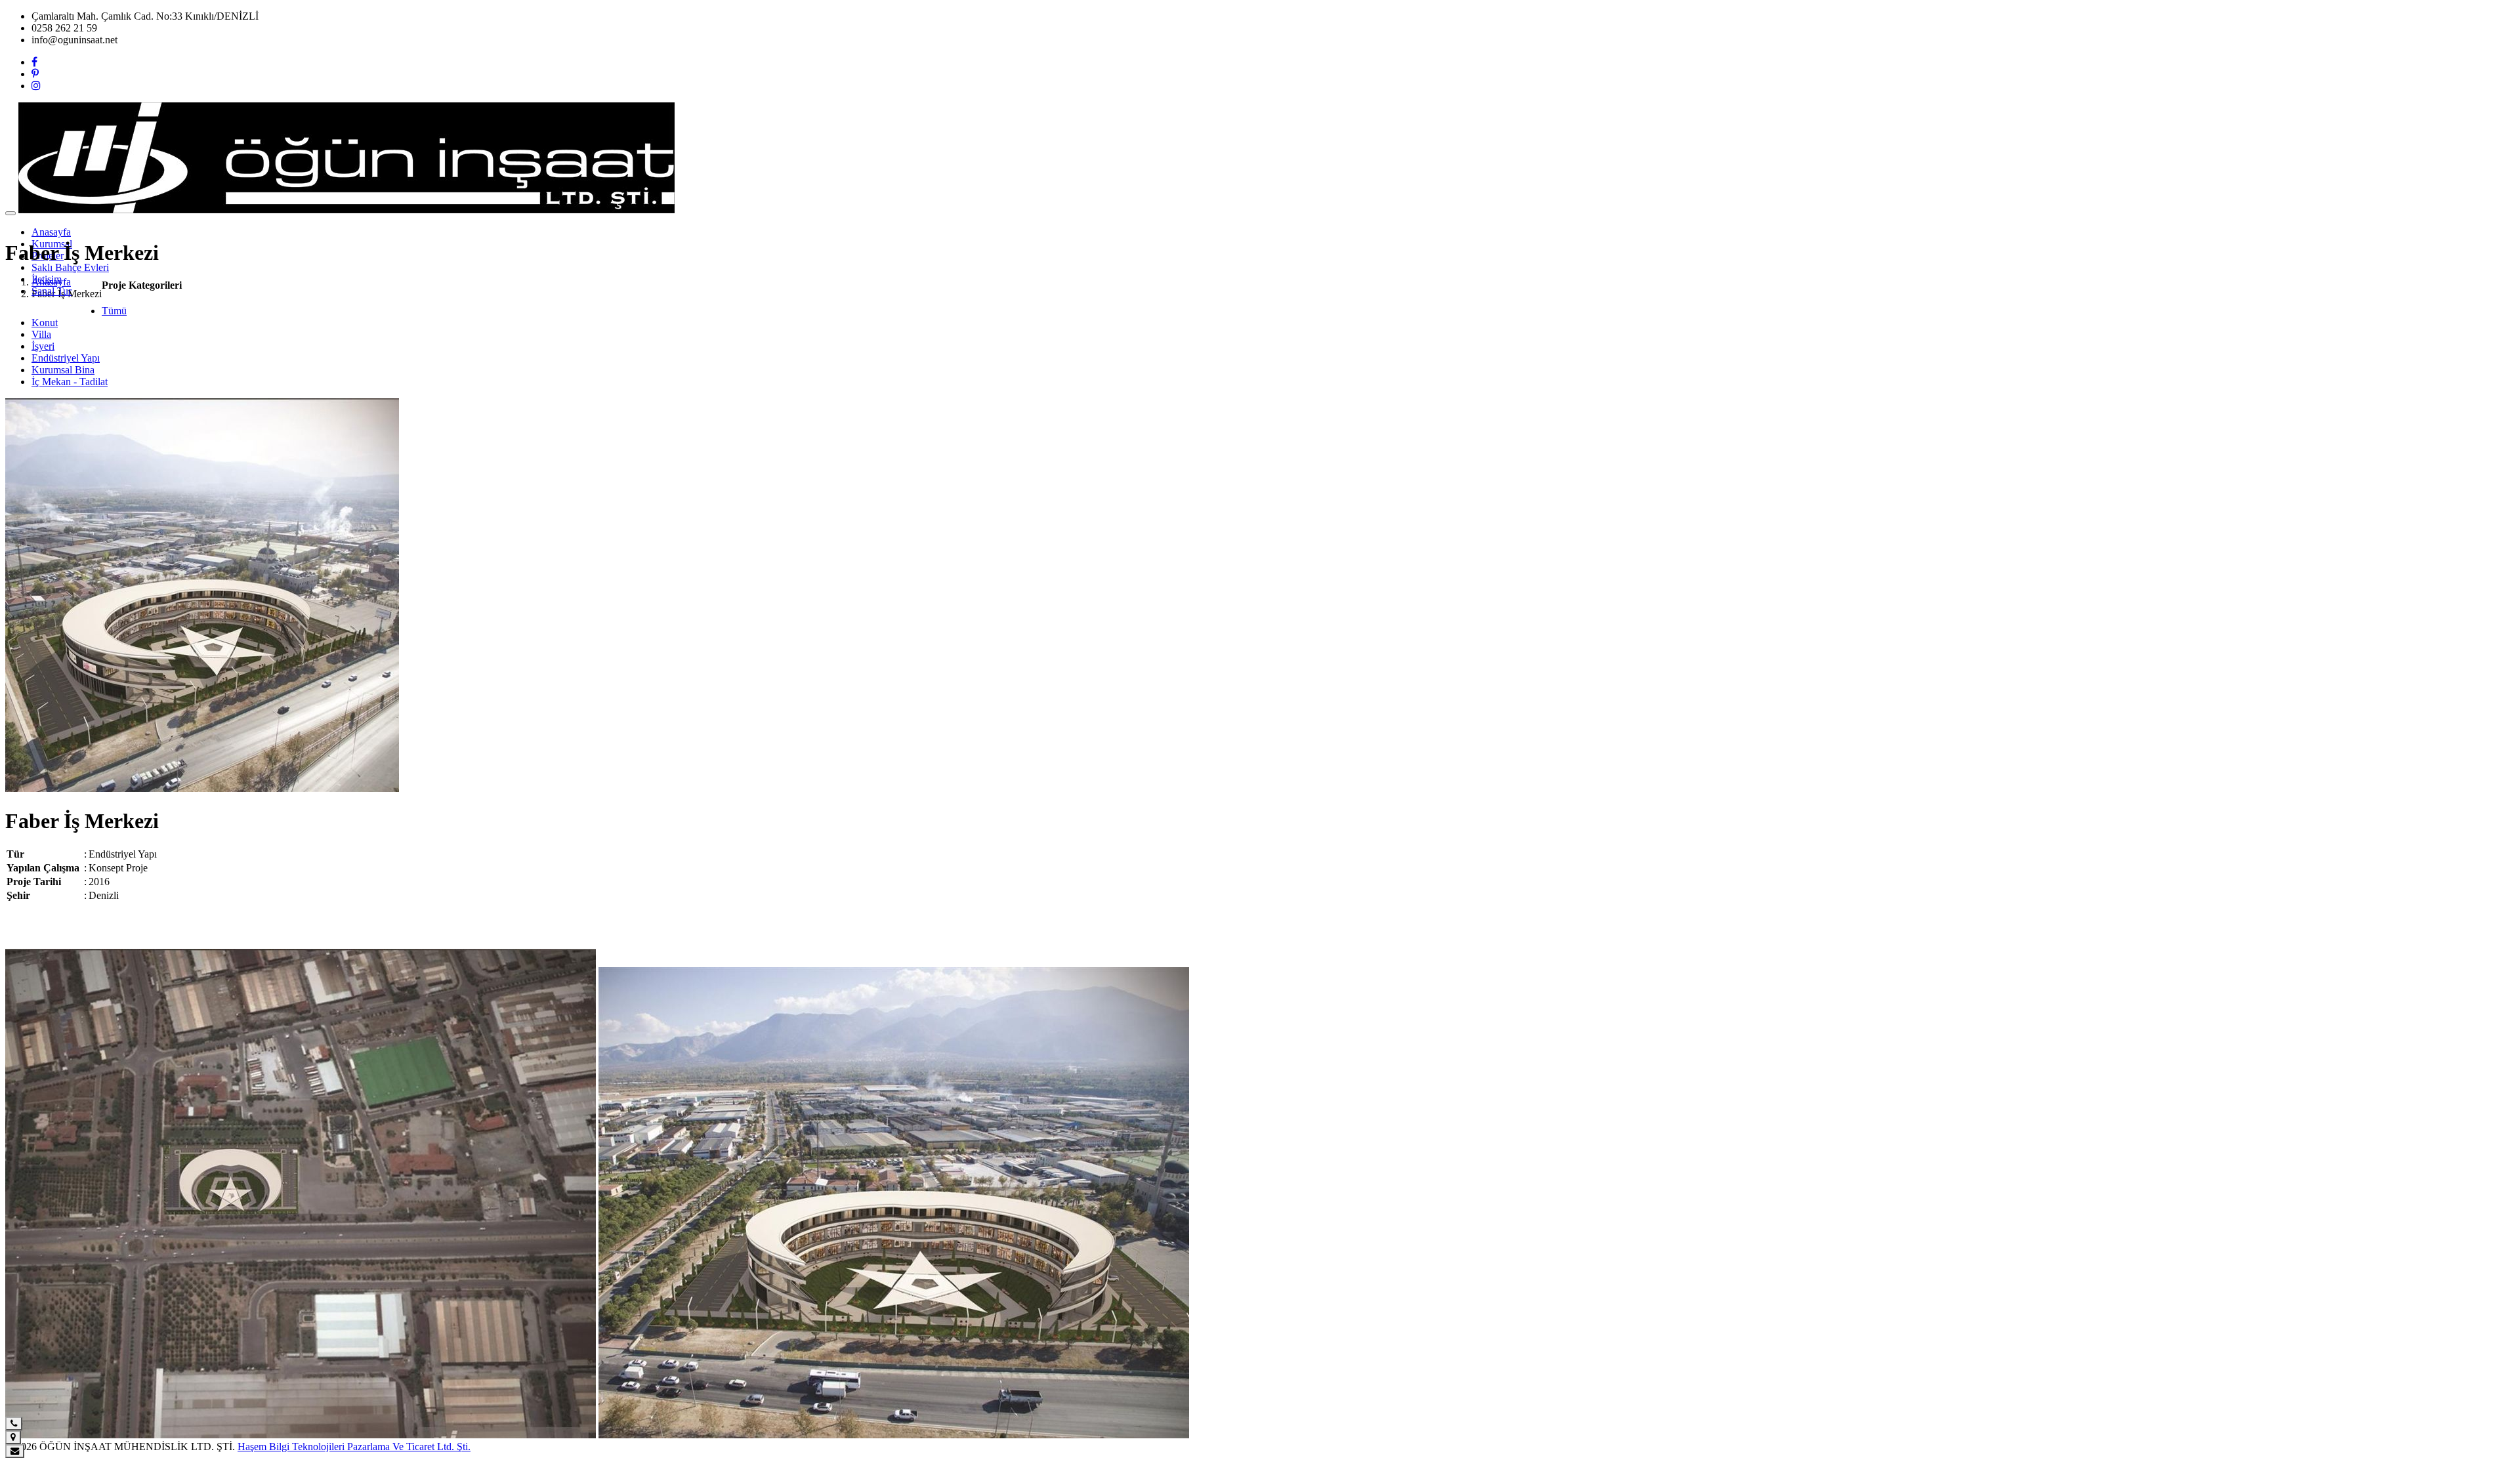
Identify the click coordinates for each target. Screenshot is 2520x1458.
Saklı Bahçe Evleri (70, 267)
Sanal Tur (52, 291)
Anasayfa (51, 232)
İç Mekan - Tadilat (70, 382)
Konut (45, 323)
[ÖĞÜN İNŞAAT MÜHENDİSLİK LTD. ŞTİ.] (346, 210)
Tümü (114, 311)
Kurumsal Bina (63, 370)
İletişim (47, 279)
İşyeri (43, 346)
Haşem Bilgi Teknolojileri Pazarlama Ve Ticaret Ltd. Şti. (354, 1447)
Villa (41, 334)
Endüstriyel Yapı (66, 358)
